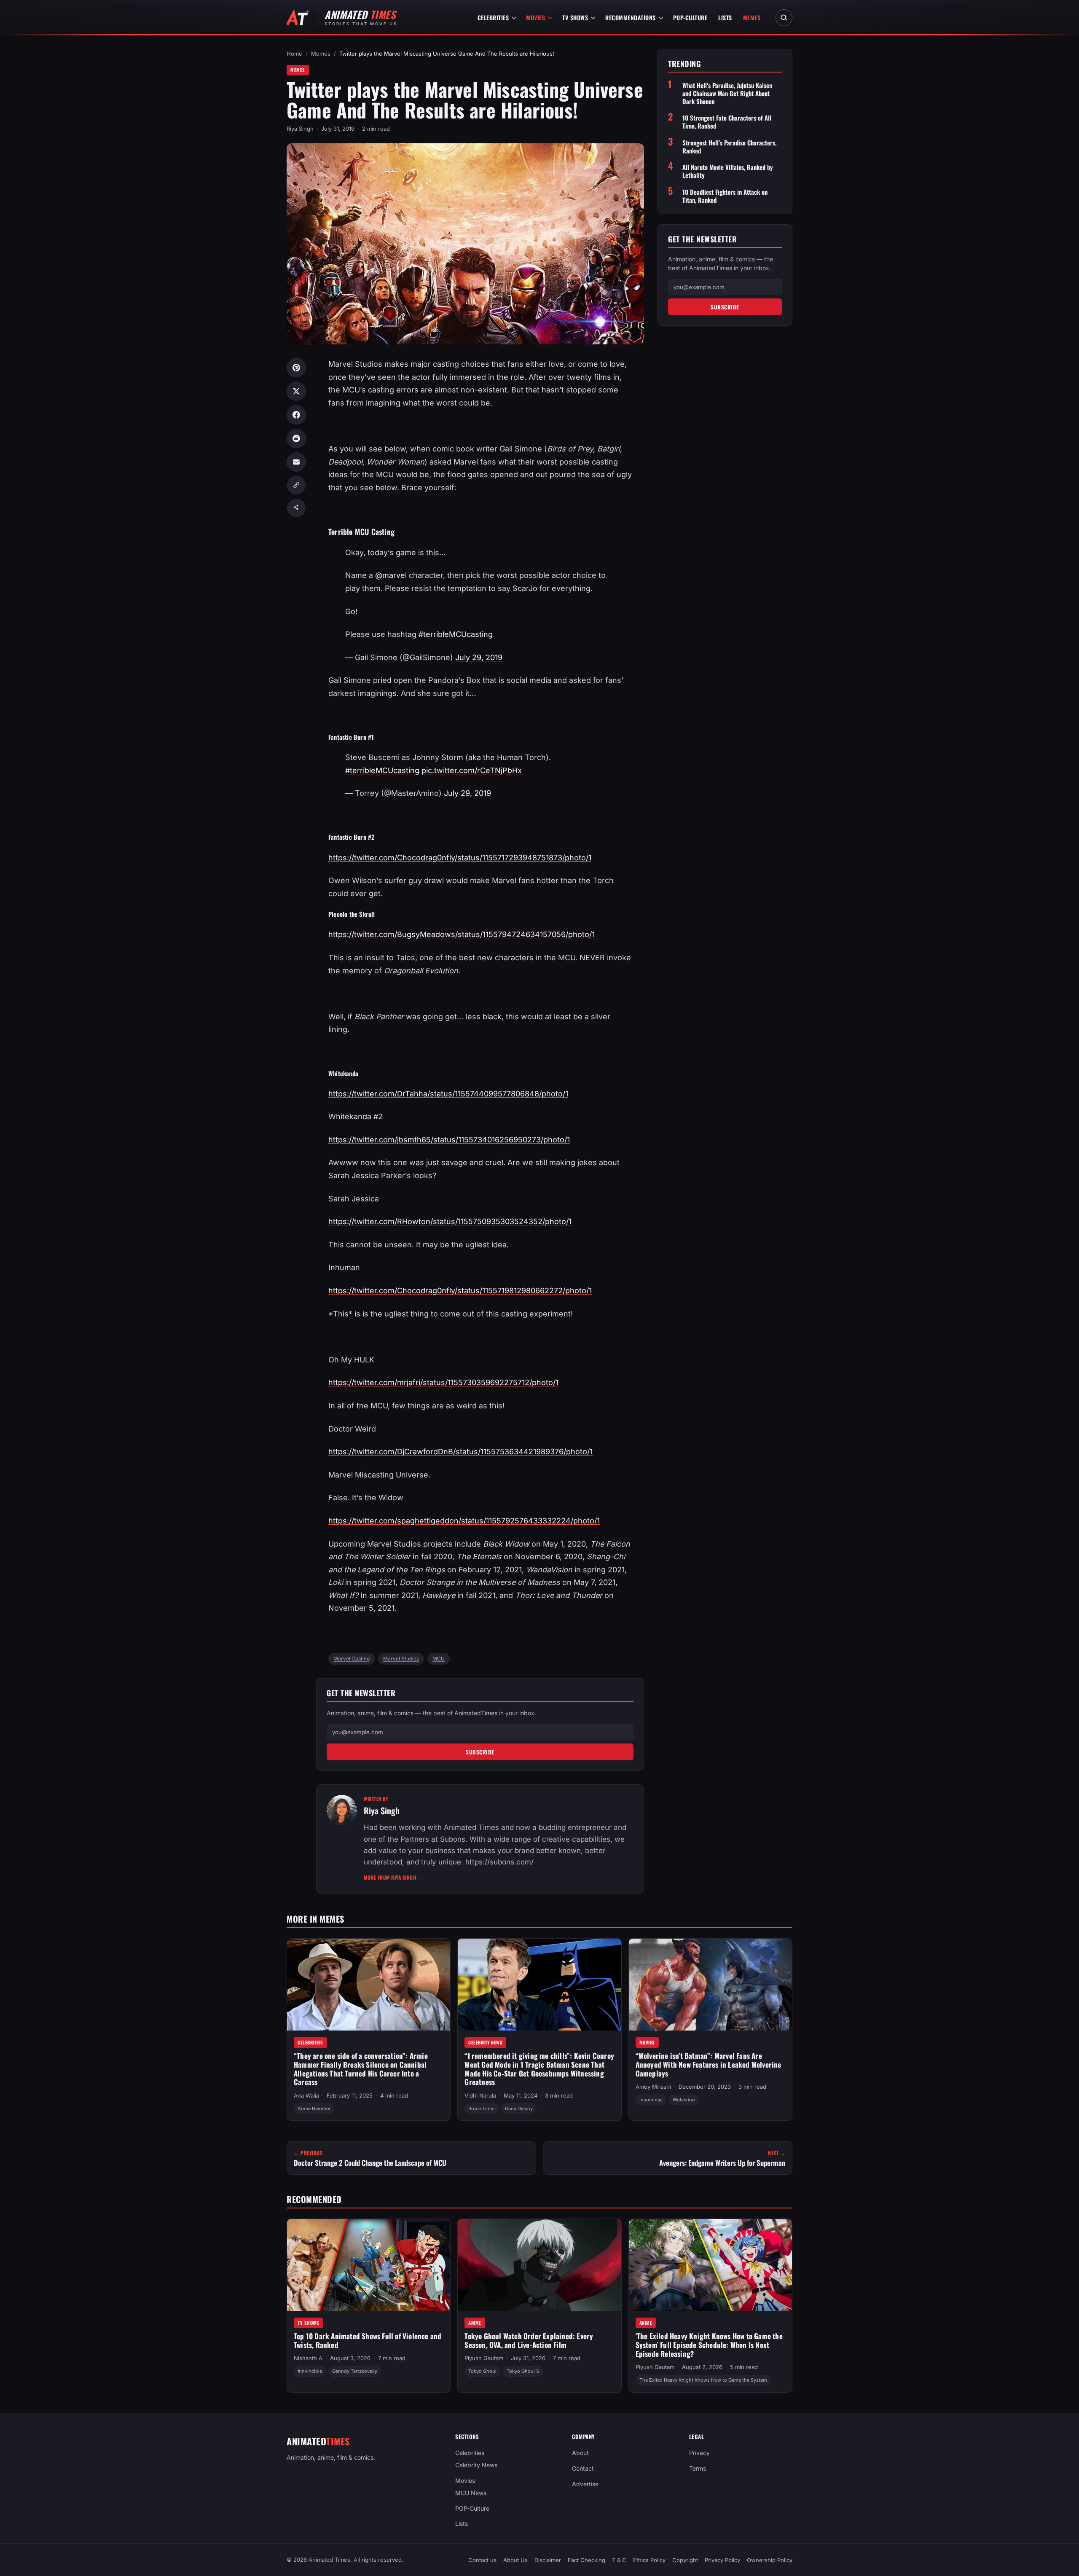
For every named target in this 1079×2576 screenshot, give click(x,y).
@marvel (391, 575)
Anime (475, 2323)
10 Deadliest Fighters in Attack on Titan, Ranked (725, 196)
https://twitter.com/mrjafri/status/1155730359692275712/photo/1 (443, 1382)
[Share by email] (296, 462)
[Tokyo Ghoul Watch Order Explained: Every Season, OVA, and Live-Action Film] (539, 2265)
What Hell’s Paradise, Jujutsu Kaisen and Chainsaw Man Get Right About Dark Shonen (727, 93)
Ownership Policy (770, 2560)
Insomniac (651, 2100)
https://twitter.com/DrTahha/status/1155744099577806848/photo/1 (448, 1094)
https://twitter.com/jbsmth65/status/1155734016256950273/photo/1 (449, 1140)
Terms (698, 2468)
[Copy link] (296, 485)
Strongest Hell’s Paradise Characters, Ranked (729, 146)
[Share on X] (296, 391)
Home (294, 54)
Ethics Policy (649, 2560)
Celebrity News (485, 2042)
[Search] (784, 18)
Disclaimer (548, 2560)
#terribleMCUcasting (456, 634)
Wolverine (684, 2100)
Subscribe (480, 1752)
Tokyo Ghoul (482, 2372)
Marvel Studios (401, 1659)
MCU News (471, 2493)
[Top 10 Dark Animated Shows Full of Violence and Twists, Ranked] (369, 2265)
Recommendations (631, 17)
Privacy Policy (722, 2560)
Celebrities (493, 17)
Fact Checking (586, 2560)
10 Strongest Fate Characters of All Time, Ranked (727, 122)
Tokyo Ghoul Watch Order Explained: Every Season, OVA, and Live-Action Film (529, 2340)
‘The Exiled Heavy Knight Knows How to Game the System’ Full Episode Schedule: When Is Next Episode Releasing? (709, 2345)
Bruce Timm (482, 2109)
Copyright (685, 2560)
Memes (752, 17)
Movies (535, 17)
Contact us (482, 2560)
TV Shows (575, 17)
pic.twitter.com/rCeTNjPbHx (472, 770)
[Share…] (296, 508)
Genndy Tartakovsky (355, 2372)
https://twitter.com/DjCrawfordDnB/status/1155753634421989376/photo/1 (460, 1452)
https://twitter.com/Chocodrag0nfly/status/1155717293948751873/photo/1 (460, 858)
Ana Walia (306, 2095)
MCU (439, 1659)
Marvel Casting (352, 1659)
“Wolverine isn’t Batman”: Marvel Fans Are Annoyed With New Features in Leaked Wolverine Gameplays (709, 2064)
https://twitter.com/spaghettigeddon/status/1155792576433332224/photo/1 (464, 1521)
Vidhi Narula (480, 2095)
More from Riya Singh (393, 1877)
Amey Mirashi (653, 2087)
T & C (619, 2560)
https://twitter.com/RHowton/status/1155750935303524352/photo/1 (450, 1221)
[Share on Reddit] (296, 438)
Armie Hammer (314, 2109)
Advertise (585, 2484)
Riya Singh (300, 129)
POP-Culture (690, 17)
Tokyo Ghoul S (523, 2372)
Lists (725, 17)
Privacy (699, 2453)
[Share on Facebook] (296, 415)
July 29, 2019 (479, 657)
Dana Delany (519, 2109)
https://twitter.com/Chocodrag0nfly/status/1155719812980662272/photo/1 (460, 1291)
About (580, 2453)
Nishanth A (308, 2358)
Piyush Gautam (484, 2358)
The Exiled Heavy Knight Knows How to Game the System (703, 2380)
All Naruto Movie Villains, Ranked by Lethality (728, 171)
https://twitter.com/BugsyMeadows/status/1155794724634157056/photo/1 (462, 934)
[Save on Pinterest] (296, 368)
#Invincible (310, 2372)
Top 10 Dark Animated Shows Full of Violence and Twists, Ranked (368, 2340)
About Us (515, 2560)
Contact (583, 2468)
